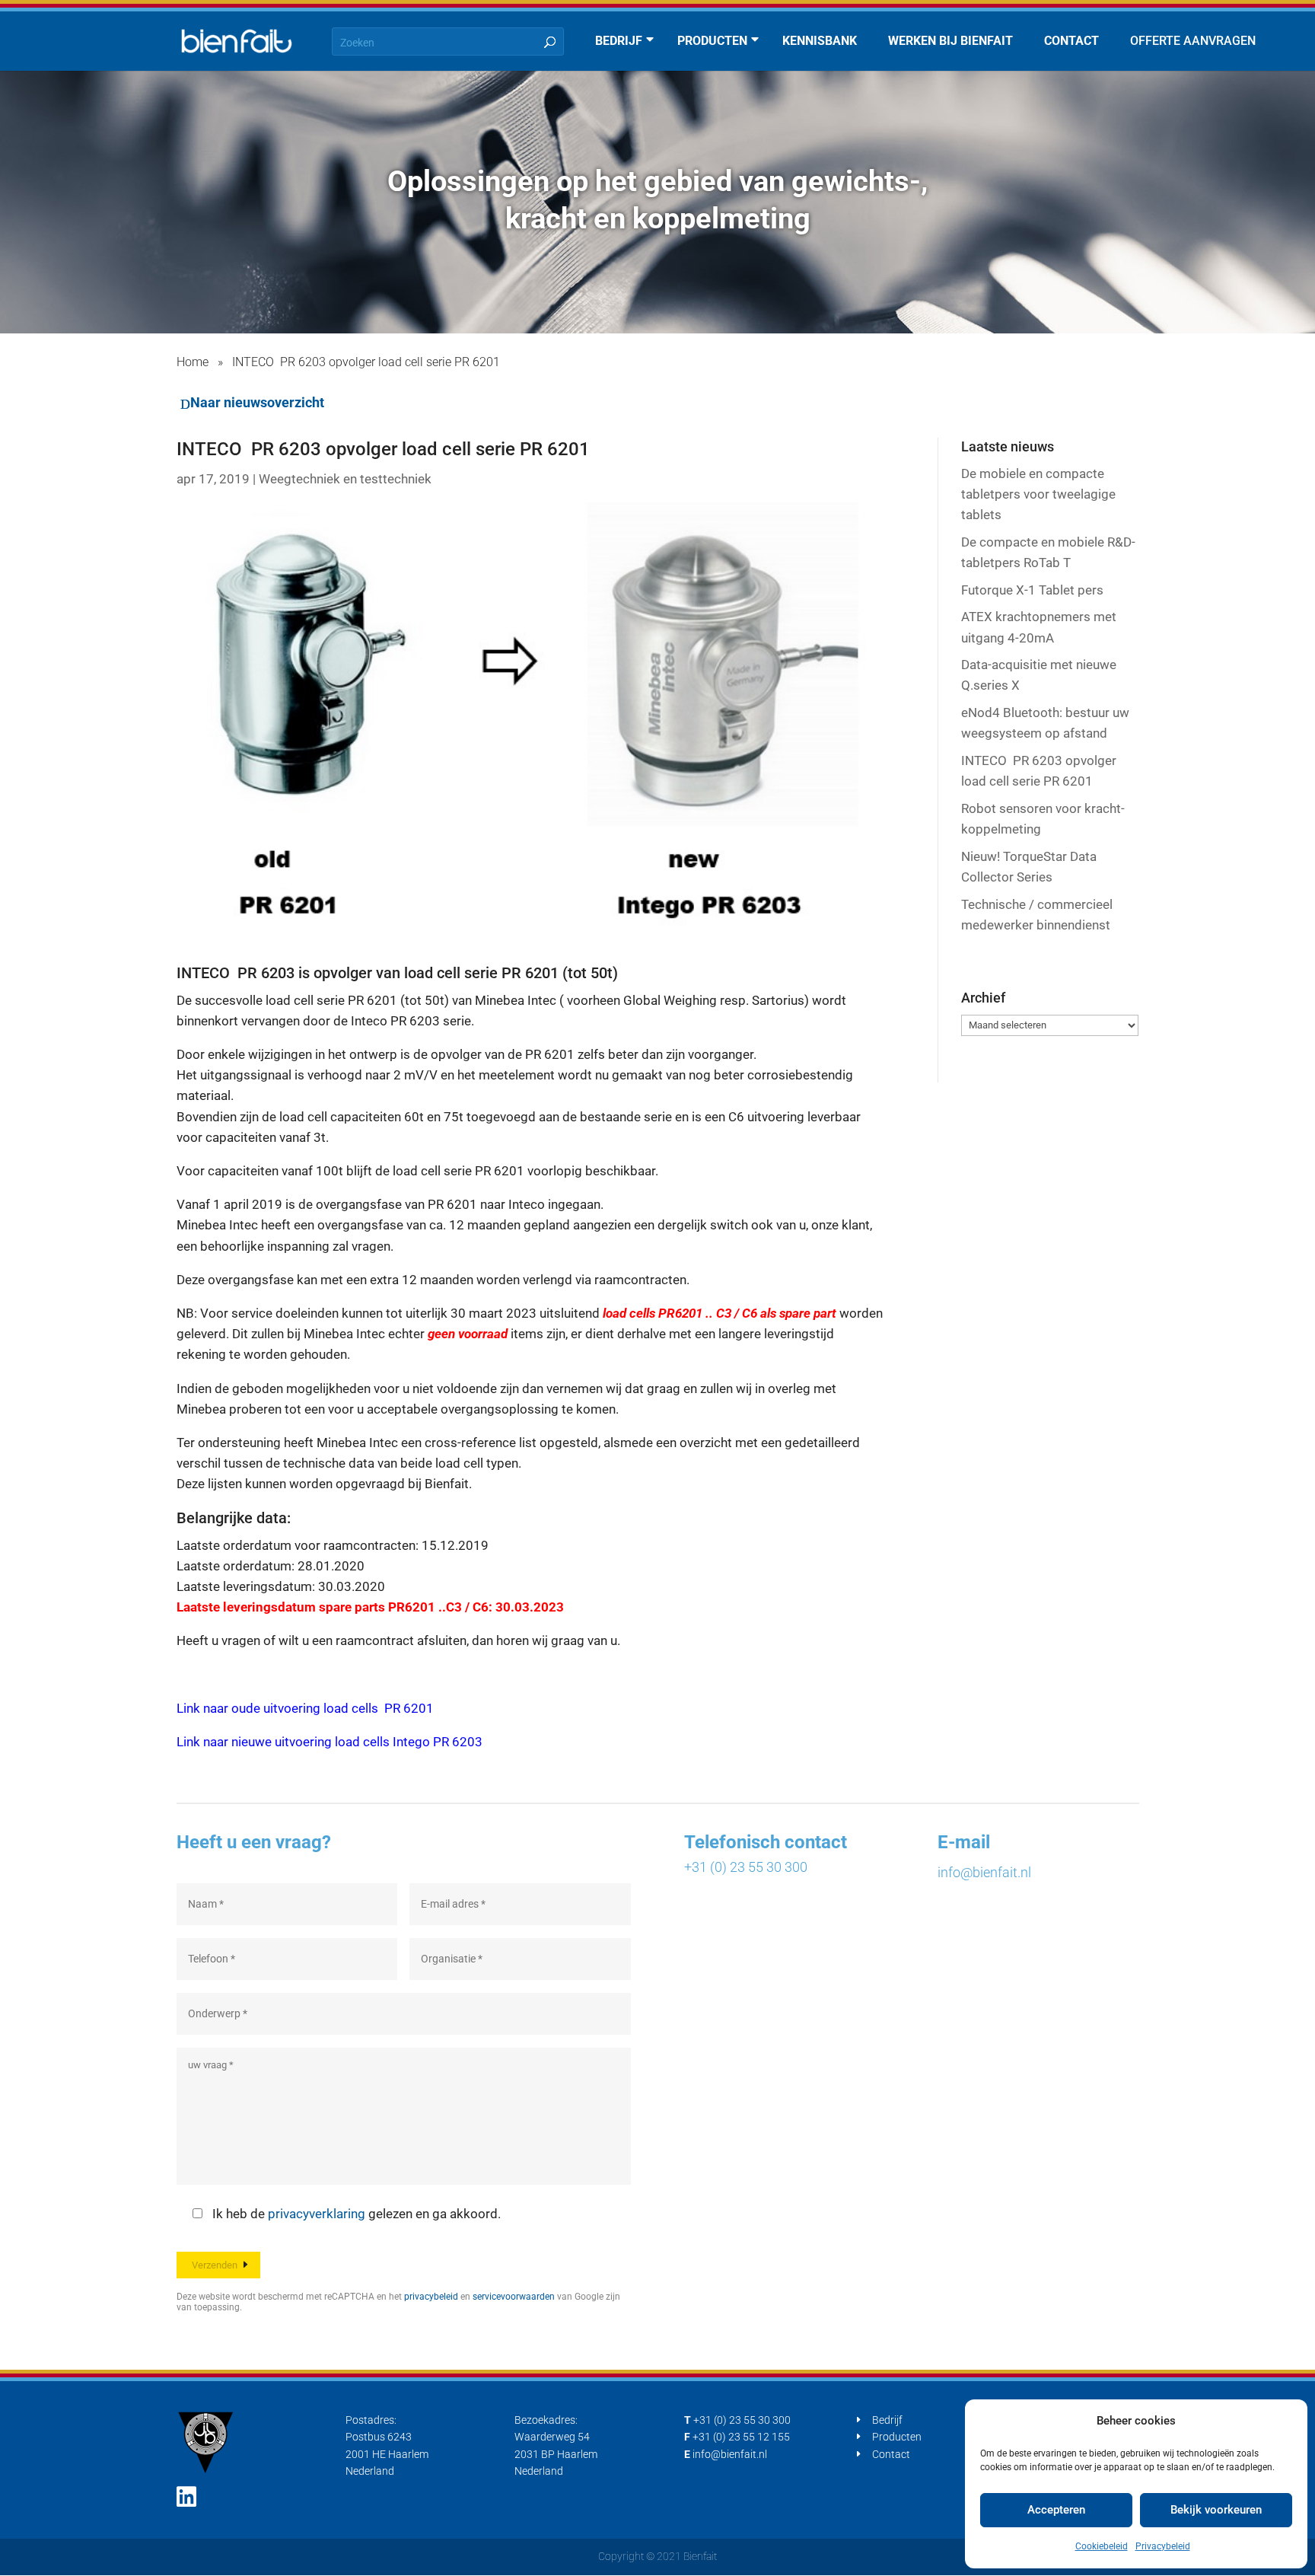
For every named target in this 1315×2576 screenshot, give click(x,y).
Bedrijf (887, 2420)
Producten (897, 2437)
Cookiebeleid (1102, 2546)
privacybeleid (431, 2297)
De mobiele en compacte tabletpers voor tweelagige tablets (1038, 494)
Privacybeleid (1163, 2546)
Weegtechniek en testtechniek (345, 479)
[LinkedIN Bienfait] (186, 2497)
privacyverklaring (317, 2214)
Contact (891, 2454)
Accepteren (1056, 2510)
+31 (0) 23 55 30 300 (746, 1867)
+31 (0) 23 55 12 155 (741, 2437)
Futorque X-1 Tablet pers (1032, 590)
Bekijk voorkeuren (1216, 2510)
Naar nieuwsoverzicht (257, 402)
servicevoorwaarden (514, 2297)
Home (193, 362)
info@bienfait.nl (984, 1872)
